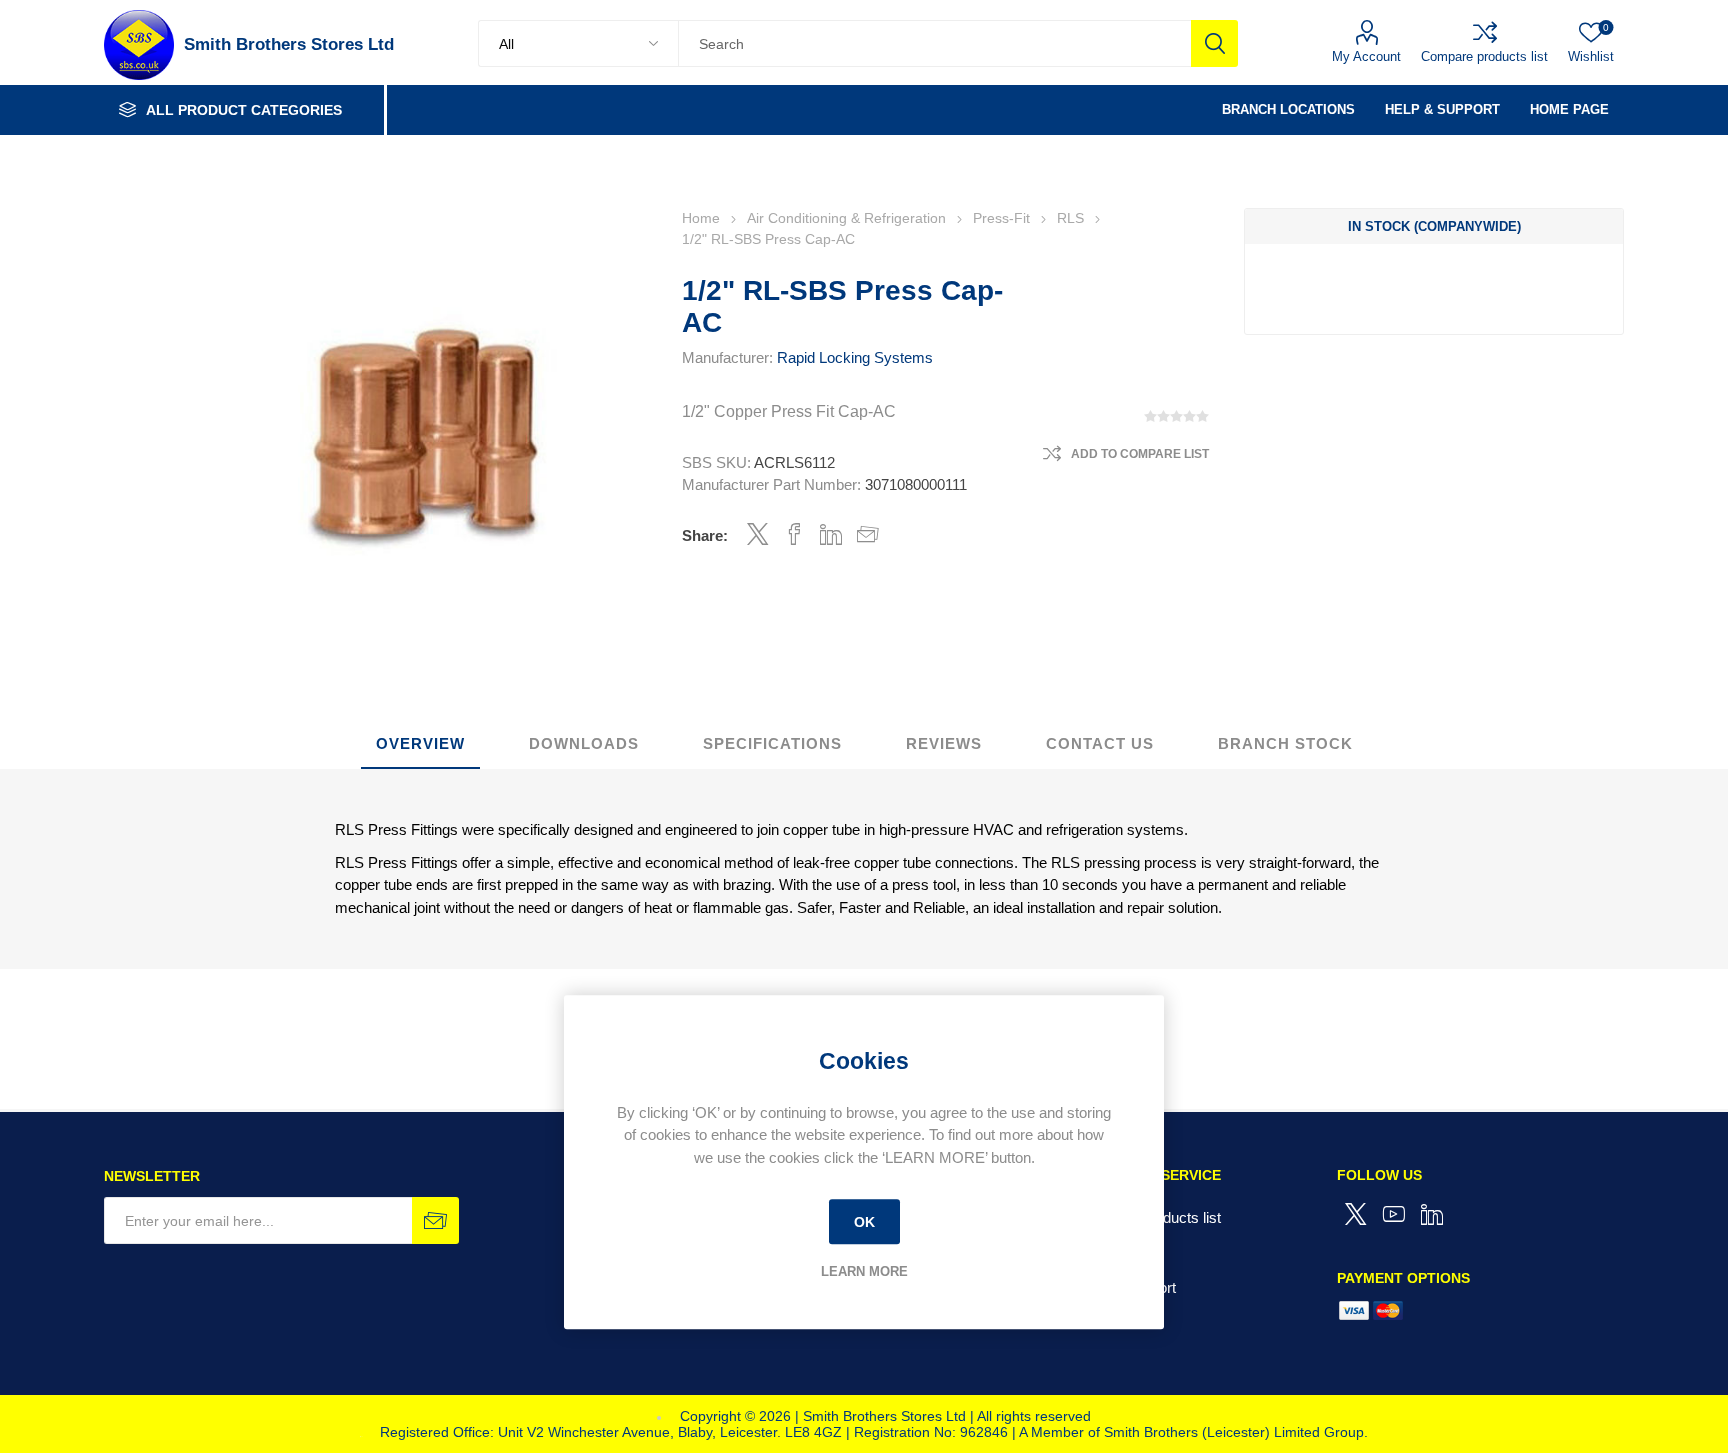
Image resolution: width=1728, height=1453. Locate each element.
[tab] (420, 744)
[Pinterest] (1432, 1214)
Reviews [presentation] (944, 743)
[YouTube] (1394, 1214)
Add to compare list (1140, 454)
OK (864, 1222)
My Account (1366, 56)
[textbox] (934, 43)
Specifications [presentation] (772, 743)
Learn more (864, 1271)
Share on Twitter (758, 534)
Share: (705, 535)
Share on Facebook (794, 534)
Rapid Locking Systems (855, 357)
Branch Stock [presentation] (1285, 743)
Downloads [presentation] (584, 743)
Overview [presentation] (420, 743)
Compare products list (1484, 56)
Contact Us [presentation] (1100, 743)
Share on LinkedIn (831, 534)
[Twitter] (1356, 1214)
